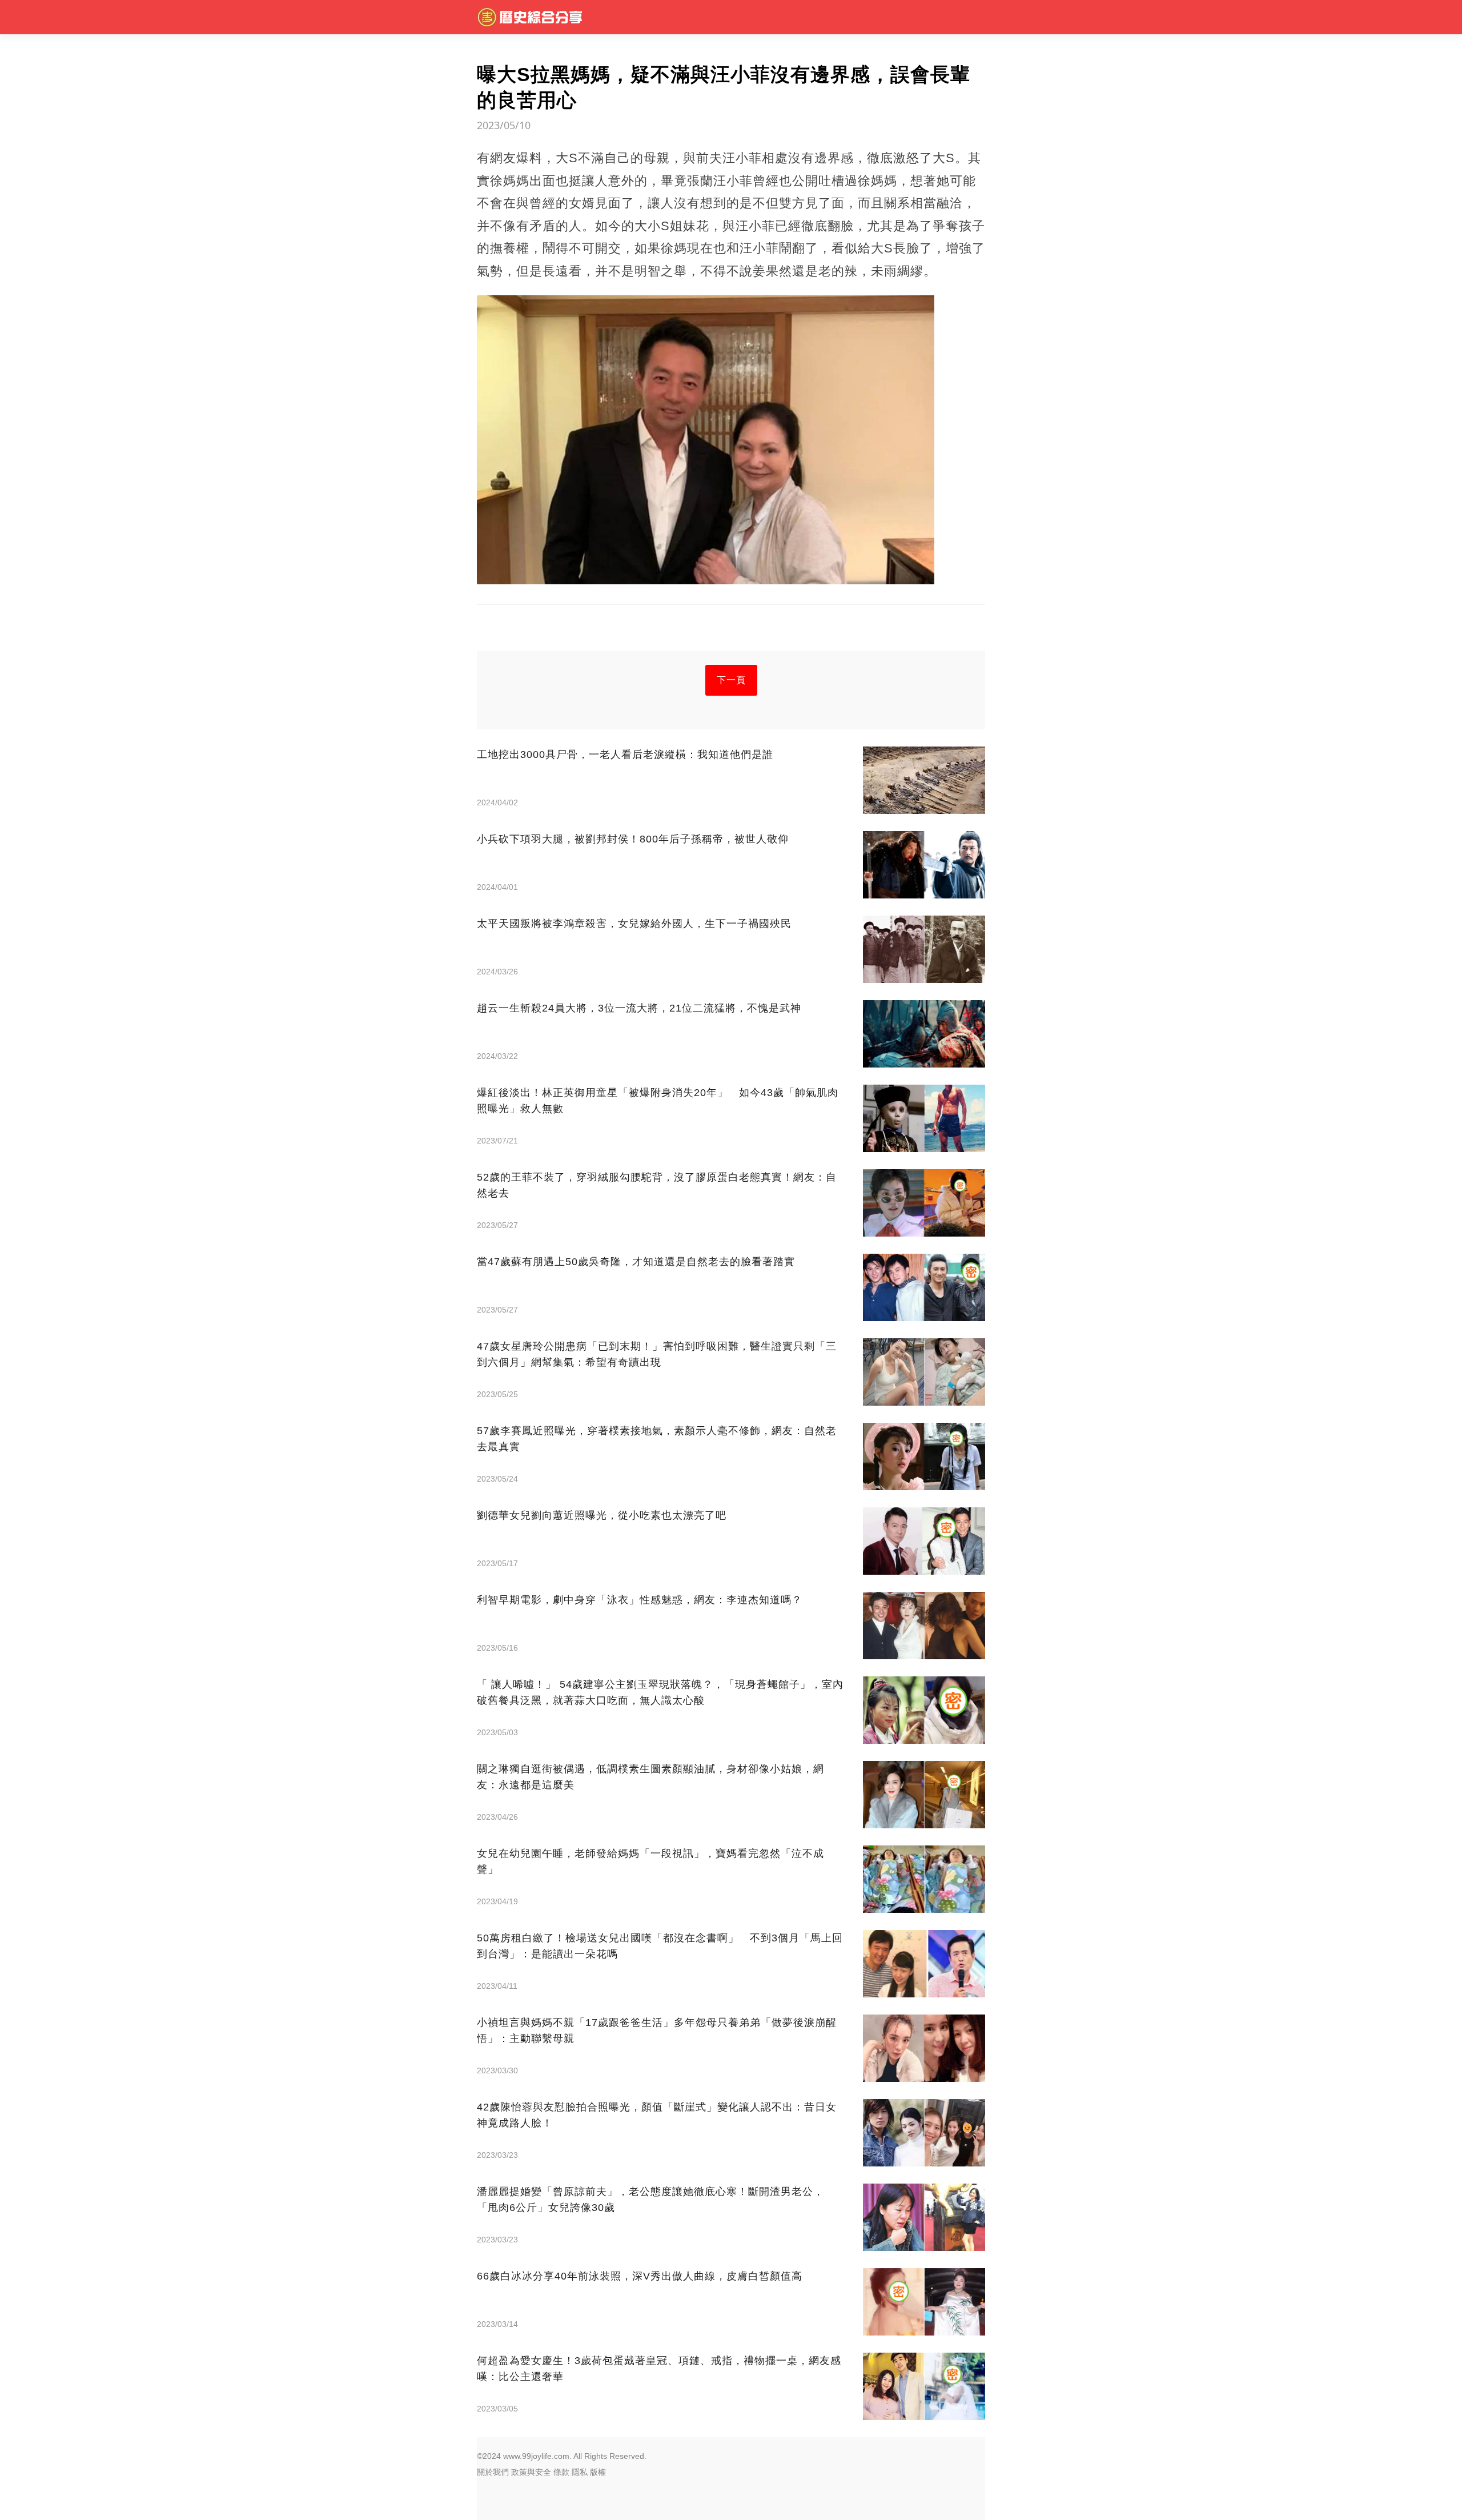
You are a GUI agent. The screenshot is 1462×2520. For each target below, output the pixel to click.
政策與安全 (531, 2472)
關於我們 (493, 2472)
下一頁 (731, 680)
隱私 (580, 2472)
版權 (598, 2472)
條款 (561, 2472)
